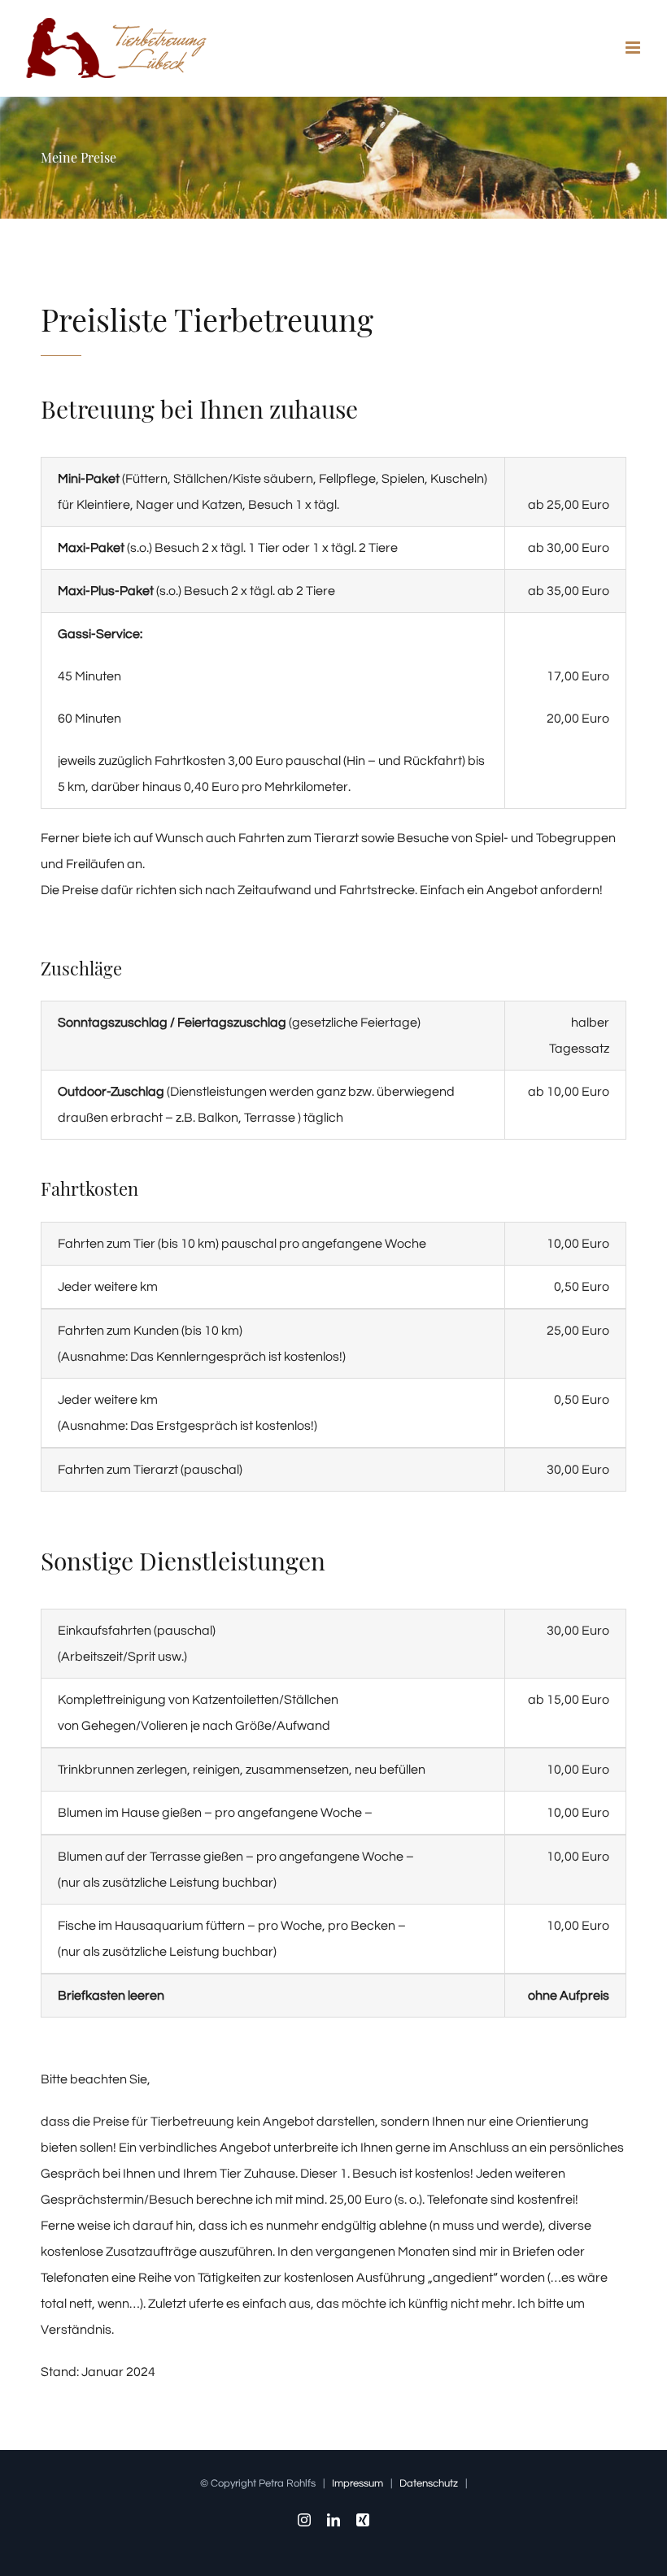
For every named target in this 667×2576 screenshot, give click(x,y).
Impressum (357, 2483)
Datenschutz (429, 2483)
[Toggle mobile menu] (634, 48)
